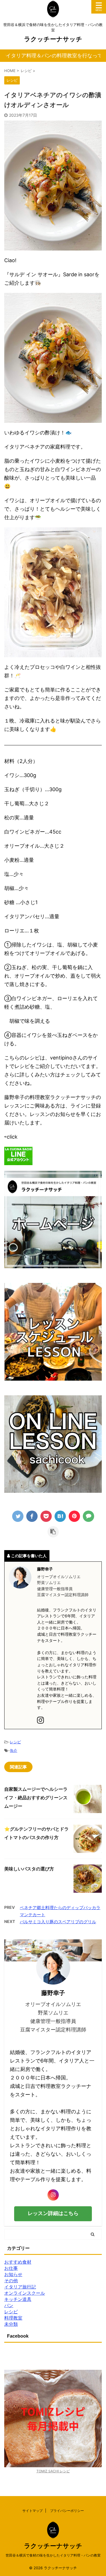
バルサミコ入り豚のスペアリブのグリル (58, 1922)
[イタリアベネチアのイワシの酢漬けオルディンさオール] (60, 1516)
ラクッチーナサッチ (53, 39)
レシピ (15, 1742)
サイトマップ (33, 2511)
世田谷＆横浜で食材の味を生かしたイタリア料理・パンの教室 (53, 2555)
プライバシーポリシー (67, 2511)
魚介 (14, 1750)
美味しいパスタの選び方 (29, 1869)
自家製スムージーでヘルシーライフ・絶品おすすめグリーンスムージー (36, 1798)
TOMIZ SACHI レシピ (53, 2471)
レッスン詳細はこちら (53, 2213)
